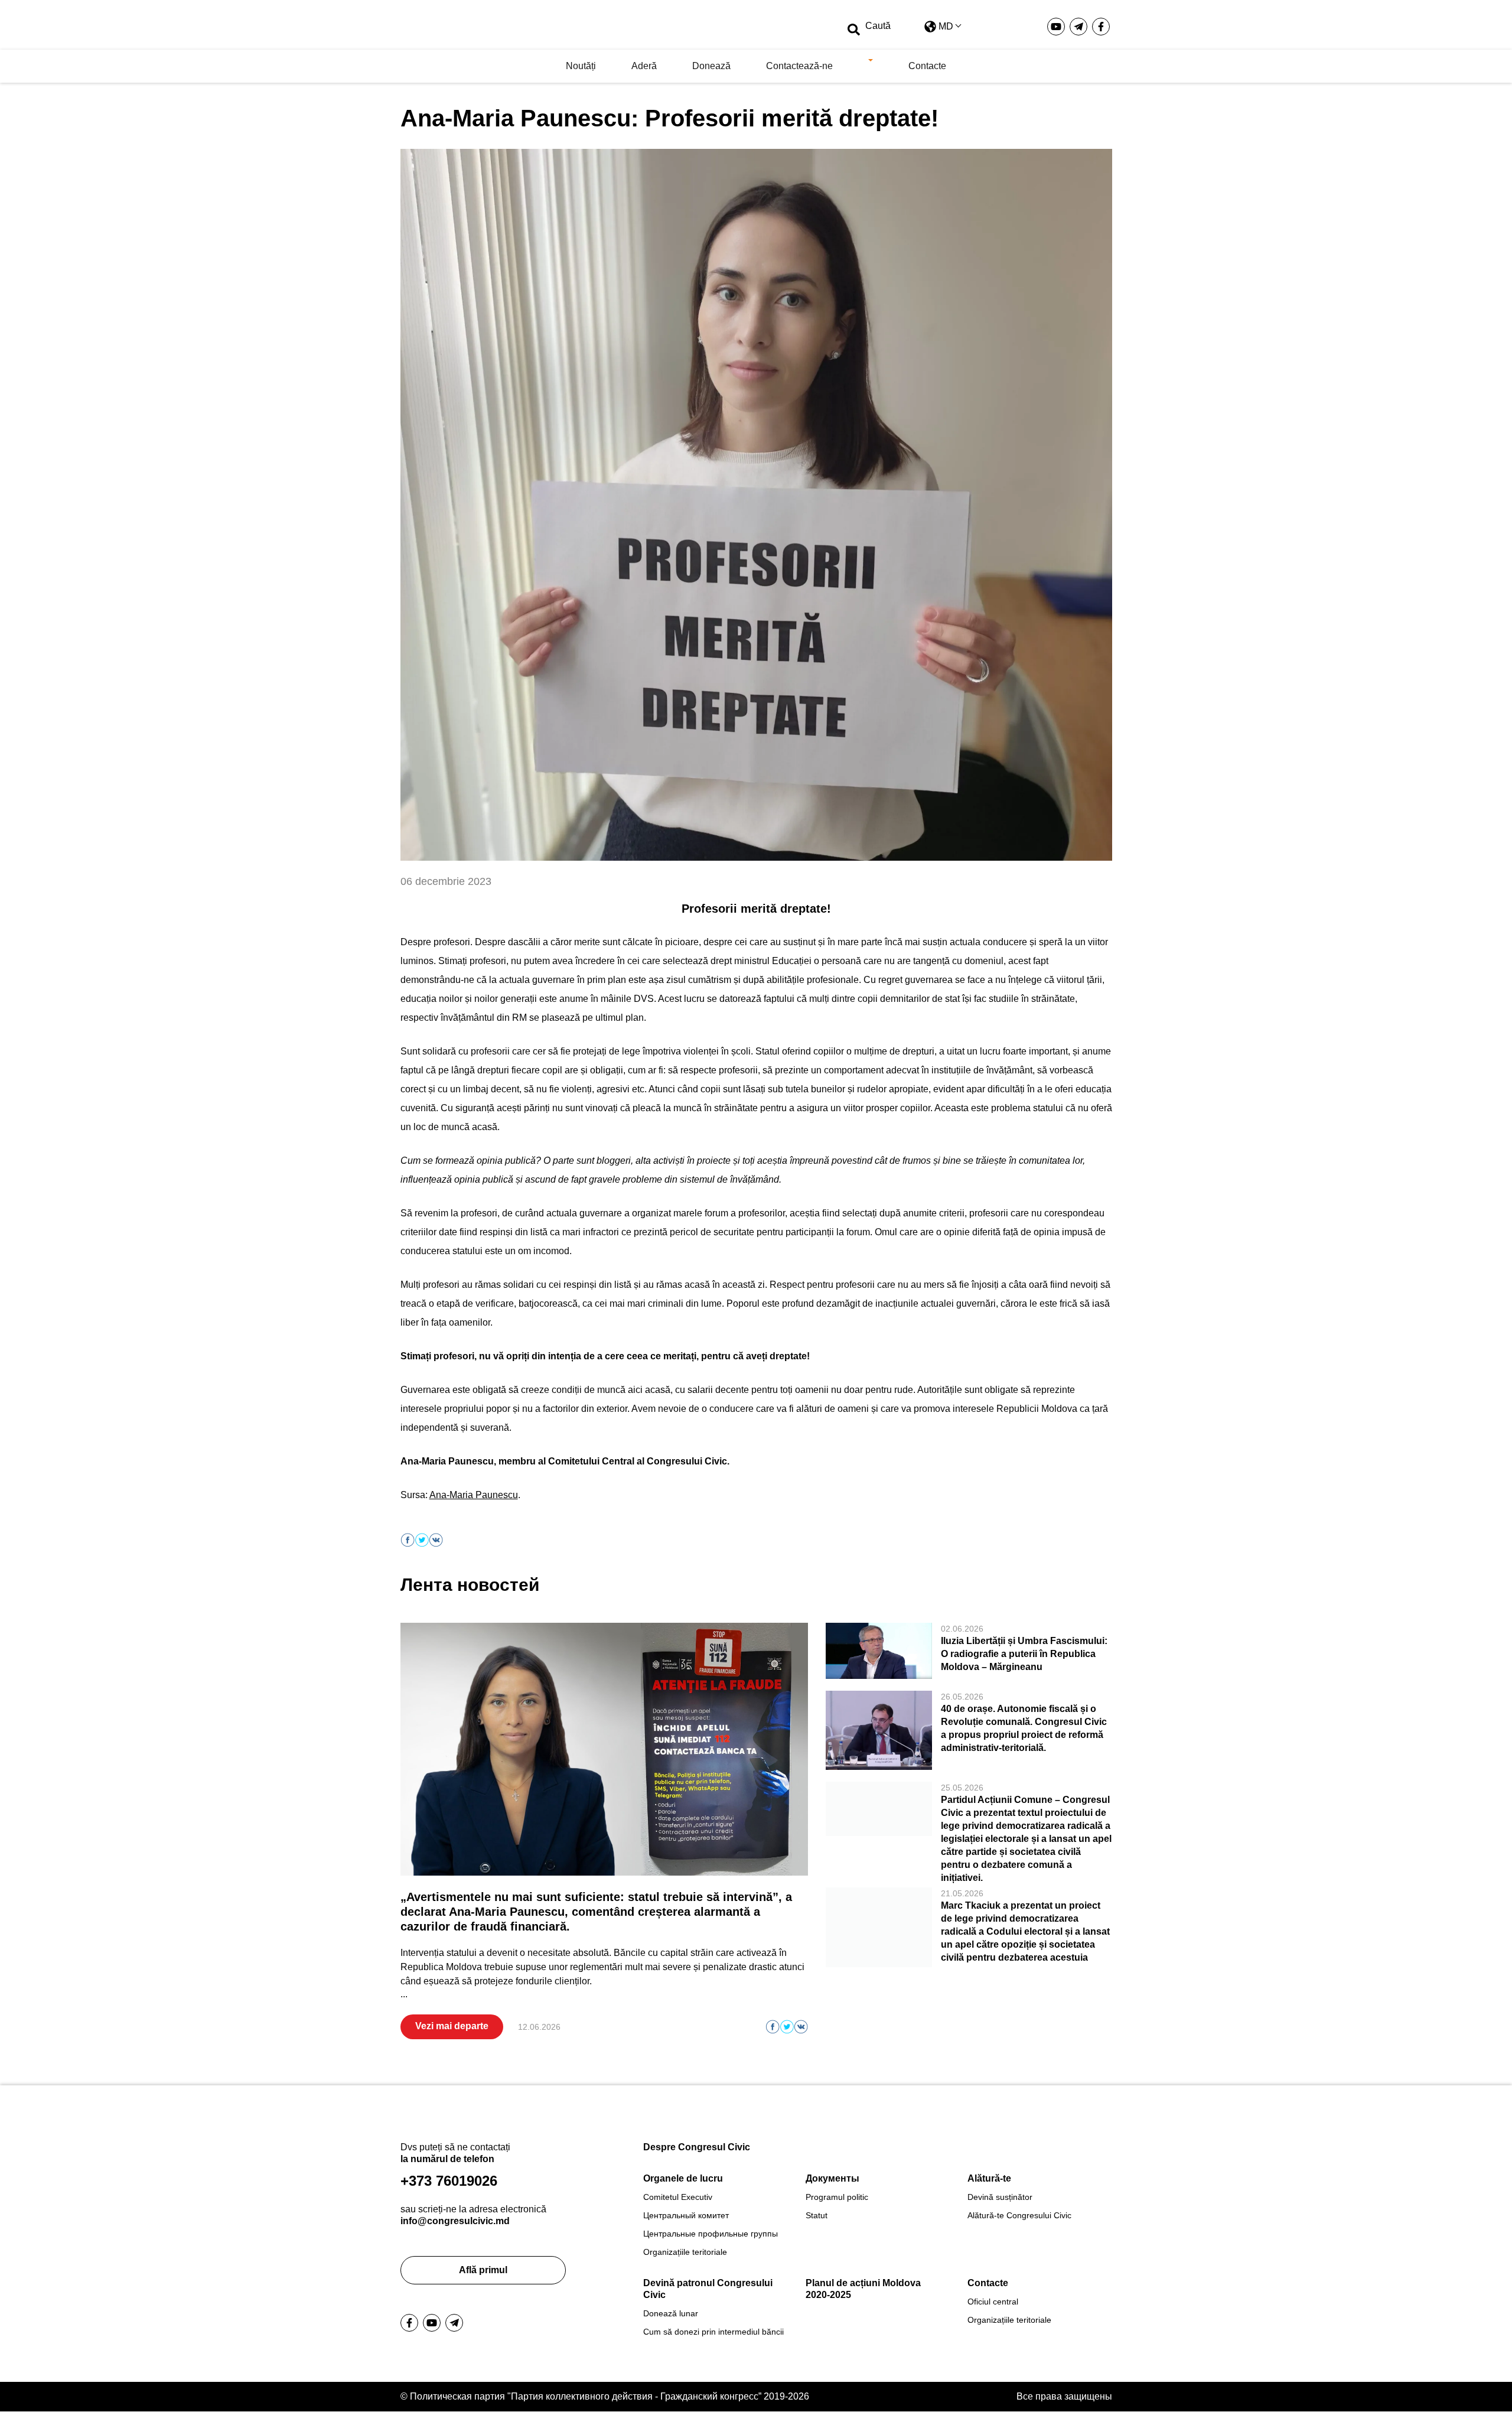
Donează (711, 66)
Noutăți (581, 66)
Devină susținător (1000, 2197)
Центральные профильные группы (711, 2234)
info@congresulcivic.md (455, 2221)
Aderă (644, 66)
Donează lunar (671, 2313)
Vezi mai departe (452, 2026)
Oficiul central (993, 2302)
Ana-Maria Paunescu (474, 1495)
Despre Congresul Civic (697, 2147)
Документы (832, 2178)
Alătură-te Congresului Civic (1019, 2215)
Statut (817, 2215)
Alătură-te (989, 2178)
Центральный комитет (686, 2215)
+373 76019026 (449, 2181)
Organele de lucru (683, 2178)
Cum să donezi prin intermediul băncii (713, 2332)
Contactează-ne (799, 66)
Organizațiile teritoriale (685, 2252)
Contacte (927, 66)
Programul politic (837, 2197)
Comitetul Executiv (678, 2197)
